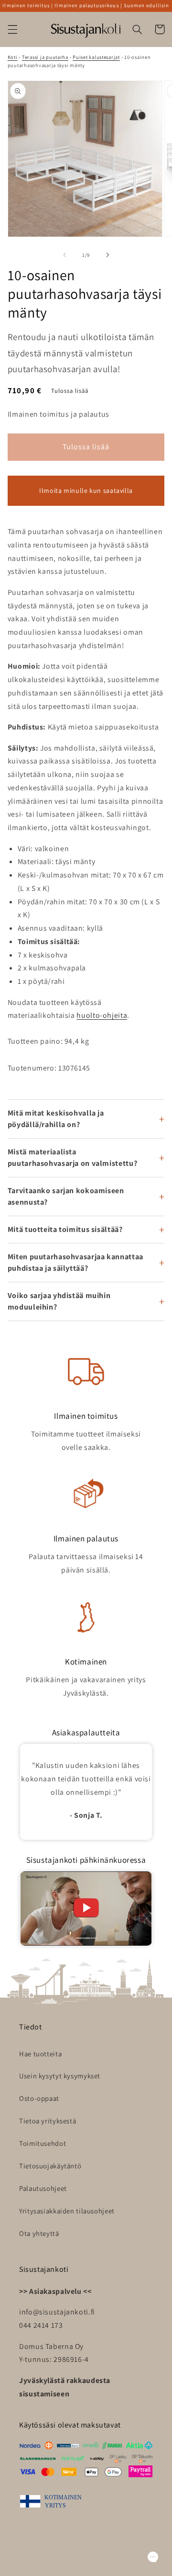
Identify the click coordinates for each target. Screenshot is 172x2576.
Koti (13, 57)
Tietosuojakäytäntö (50, 2166)
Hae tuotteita (40, 2054)
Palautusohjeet (43, 2188)
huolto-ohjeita (102, 1015)
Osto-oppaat (39, 2098)
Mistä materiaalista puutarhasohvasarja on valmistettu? (72, 1157)
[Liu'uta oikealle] (107, 255)
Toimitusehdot (43, 2143)
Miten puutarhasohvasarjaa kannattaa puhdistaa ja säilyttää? (75, 1262)
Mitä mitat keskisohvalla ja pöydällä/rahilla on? (56, 1119)
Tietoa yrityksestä (48, 2121)
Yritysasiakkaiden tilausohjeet (67, 2211)
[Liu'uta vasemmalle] (64, 255)
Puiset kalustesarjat (96, 57)
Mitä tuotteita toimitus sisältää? (65, 1229)
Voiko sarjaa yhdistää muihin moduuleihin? (59, 1301)
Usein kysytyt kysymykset (60, 2076)
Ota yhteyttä (39, 2233)
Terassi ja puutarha (45, 57)
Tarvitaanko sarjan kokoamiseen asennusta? (66, 1196)
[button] (12, 29)
